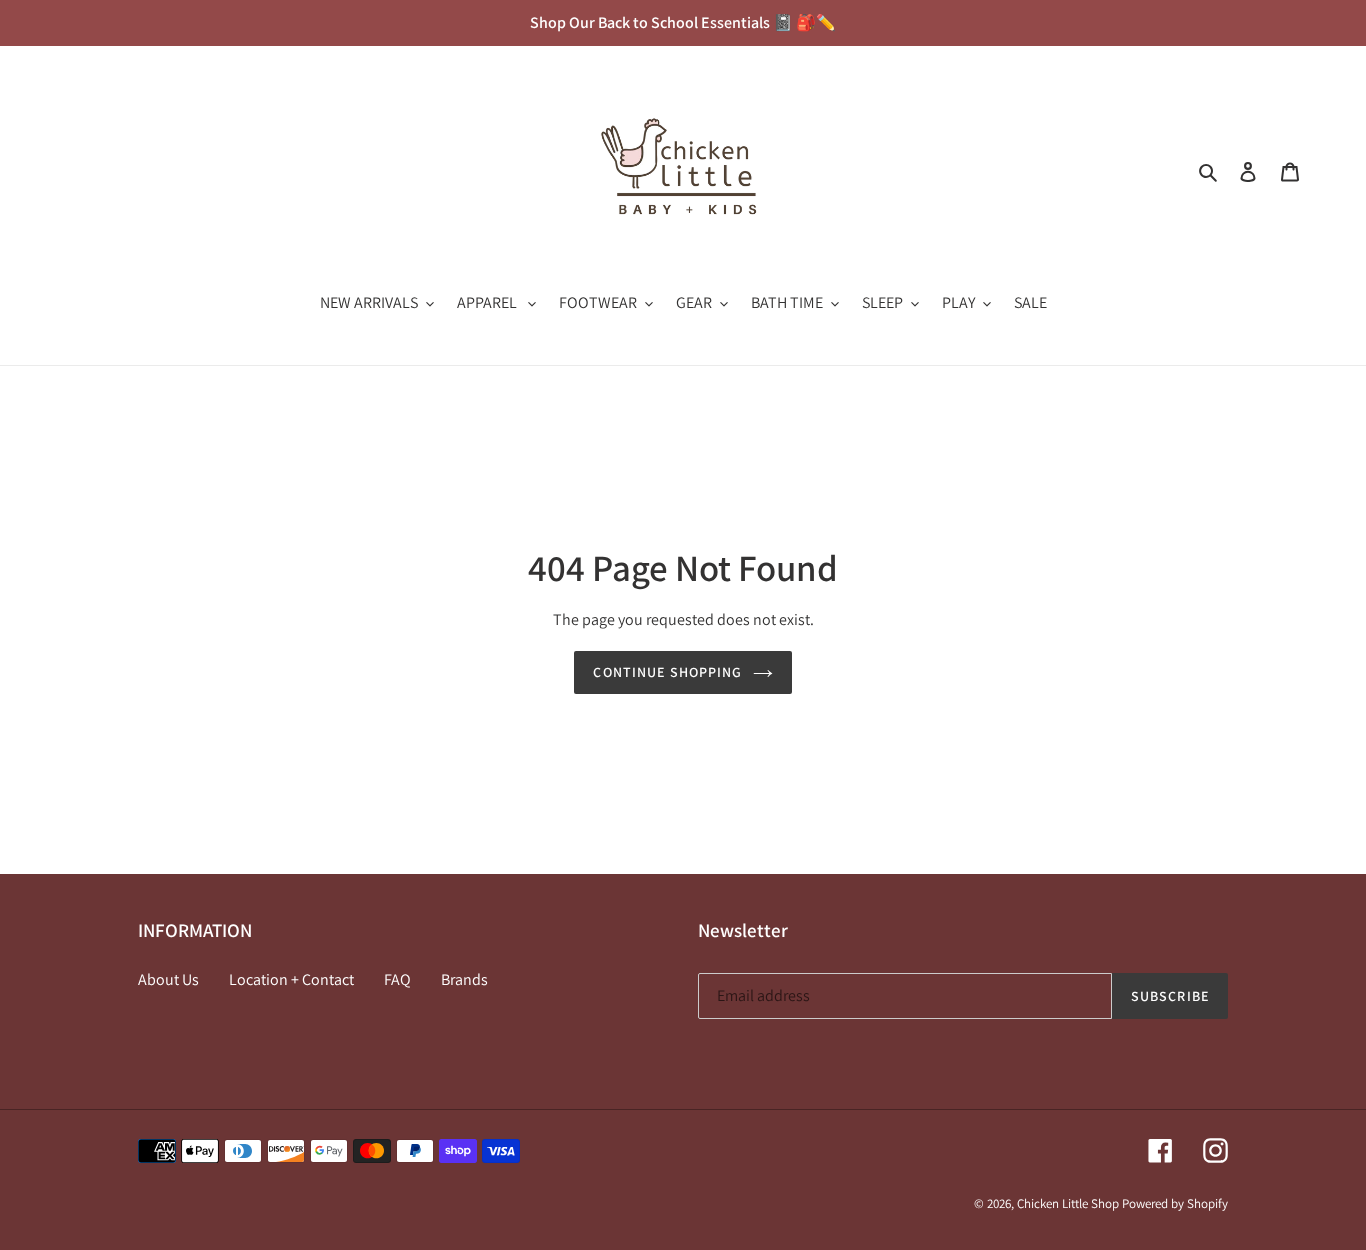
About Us (168, 979)
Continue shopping (667, 672)
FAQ (397, 979)
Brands (464, 979)
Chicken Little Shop (1068, 1203)
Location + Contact (291, 979)
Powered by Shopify (1175, 1203)
